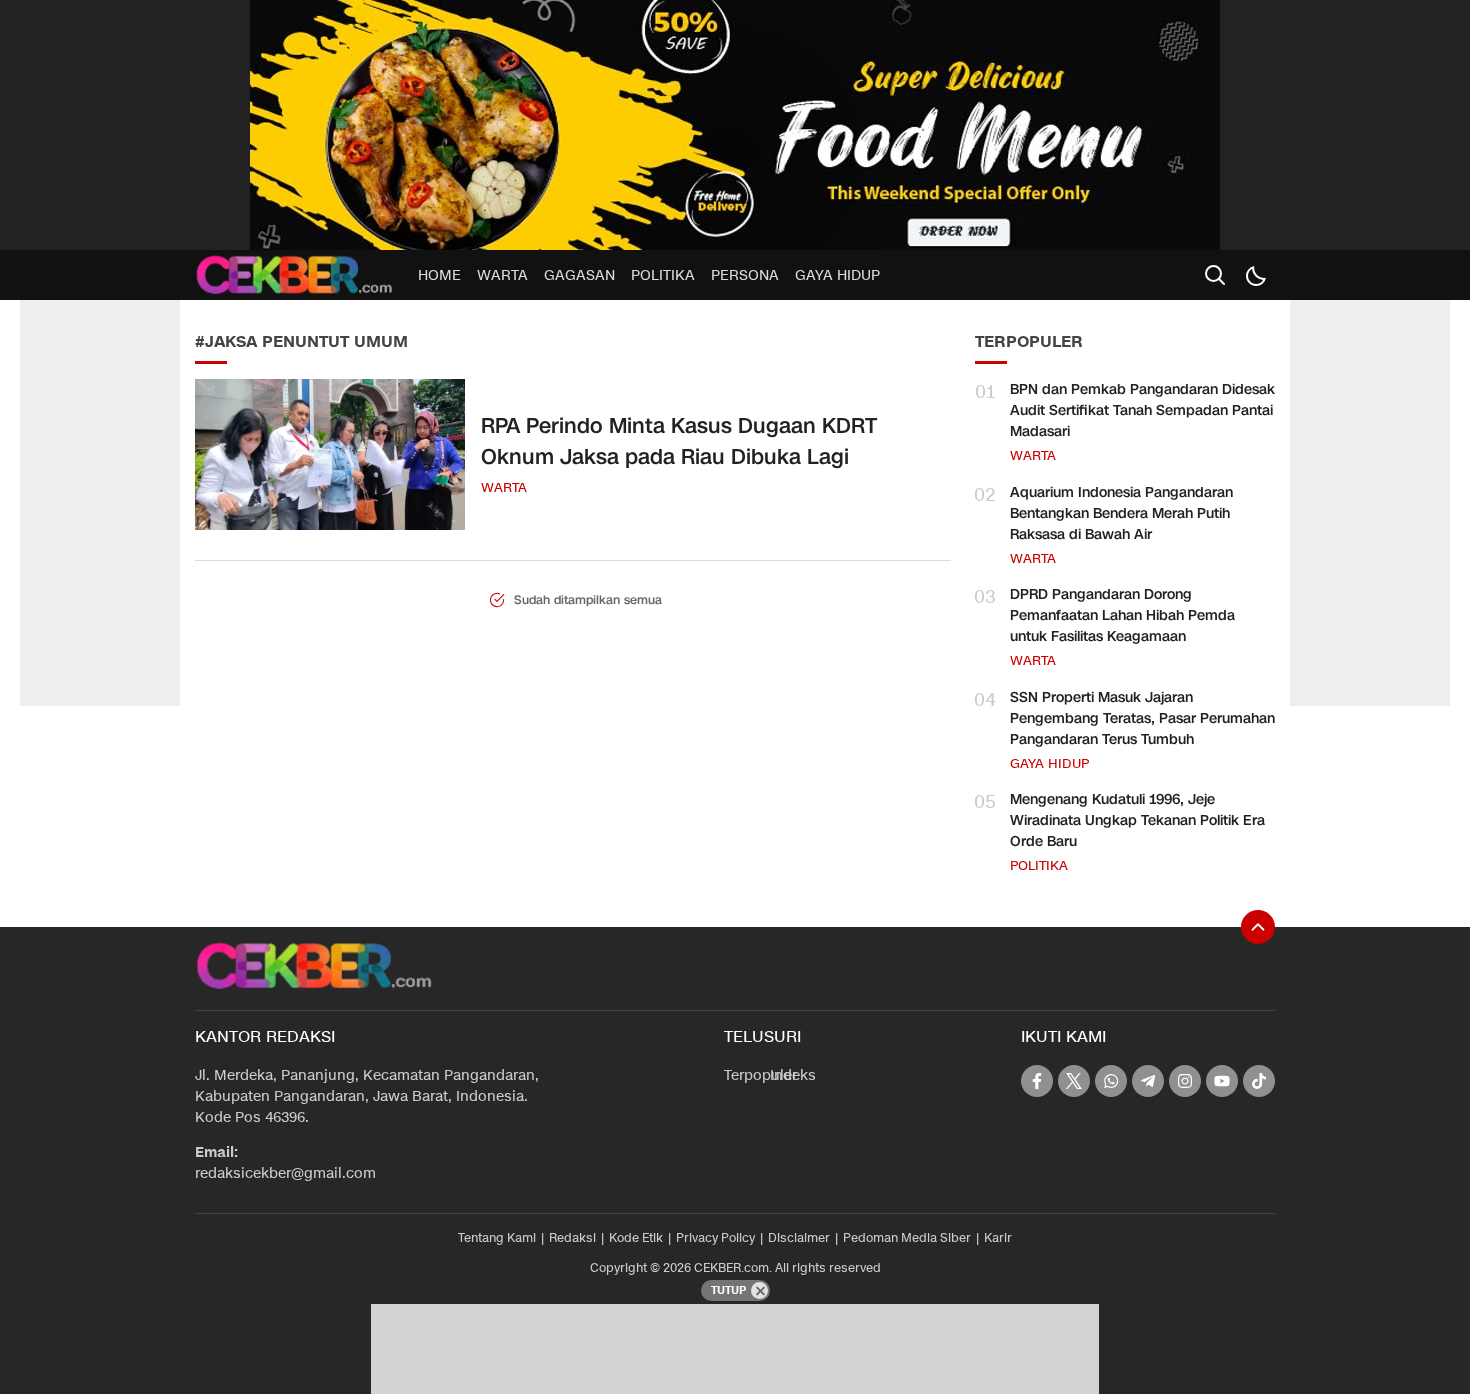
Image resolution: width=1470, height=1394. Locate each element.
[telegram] (1148, 1081)
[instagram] (1185, 1081)
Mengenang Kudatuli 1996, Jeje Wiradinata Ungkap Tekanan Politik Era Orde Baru (1137, 820)
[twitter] (1074, 1081)
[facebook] (1037, 1081)
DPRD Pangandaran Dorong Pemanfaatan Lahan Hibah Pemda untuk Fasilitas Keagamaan (1122, 615)
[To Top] (1258, 927)
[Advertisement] (100, 400)
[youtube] (1222, 1081)
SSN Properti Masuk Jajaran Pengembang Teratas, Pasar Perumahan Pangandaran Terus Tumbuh (1142, 718)
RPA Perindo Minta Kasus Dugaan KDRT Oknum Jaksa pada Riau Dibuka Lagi (679, 442)
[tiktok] (1259, 1081)
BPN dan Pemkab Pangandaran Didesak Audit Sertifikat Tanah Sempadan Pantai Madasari (1142, 410)
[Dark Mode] (1255, 275)
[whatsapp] (1111, 1081)
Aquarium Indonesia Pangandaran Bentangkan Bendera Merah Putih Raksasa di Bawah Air (1121, 513)
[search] (1215, 275)
